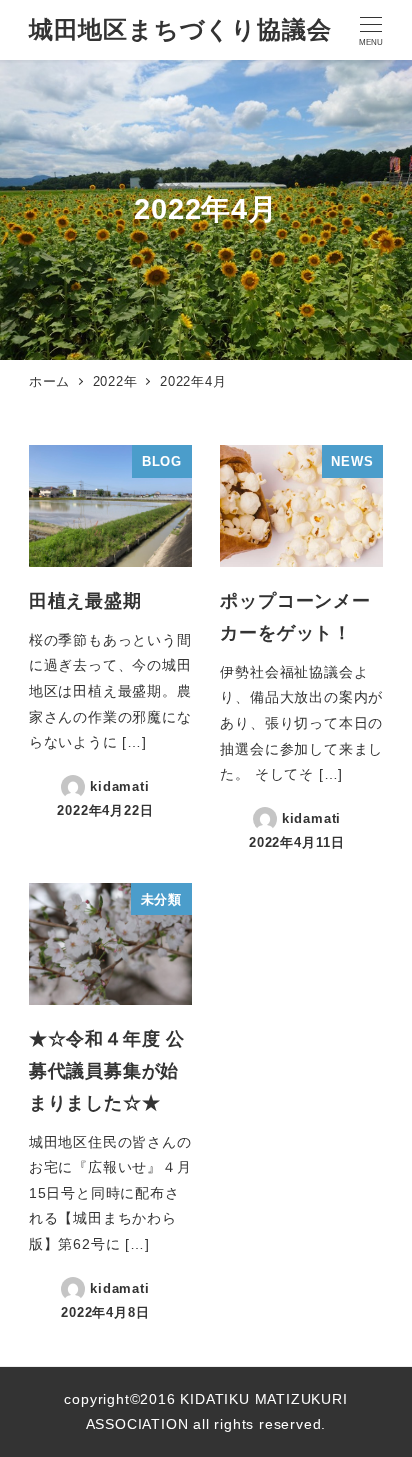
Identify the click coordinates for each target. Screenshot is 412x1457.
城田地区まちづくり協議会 (180, 29)
